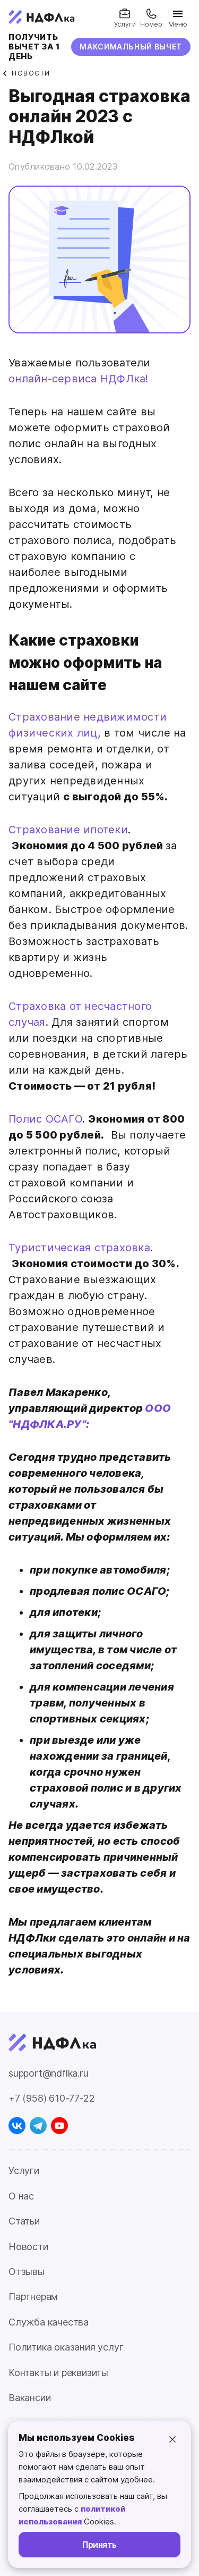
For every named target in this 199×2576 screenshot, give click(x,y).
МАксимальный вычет (131, 47)
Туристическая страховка (79, 1248)
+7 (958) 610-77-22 (51, 2098)
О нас (21, 2196)
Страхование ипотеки (68, 830)
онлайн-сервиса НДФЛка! (79, 379)
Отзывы (27, 2272)
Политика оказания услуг (66, 2347)
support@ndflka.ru (49, 2073)
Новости (28, 2247)
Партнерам (33, 2297)
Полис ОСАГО (45, 1119)
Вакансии (29, 2398)
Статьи (24, 2221)
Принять (99, 2545)
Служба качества (49, 2322)
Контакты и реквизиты (58, 2373)
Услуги (24, 2171)
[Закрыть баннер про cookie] (172, 2439)
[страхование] (99, 330)
